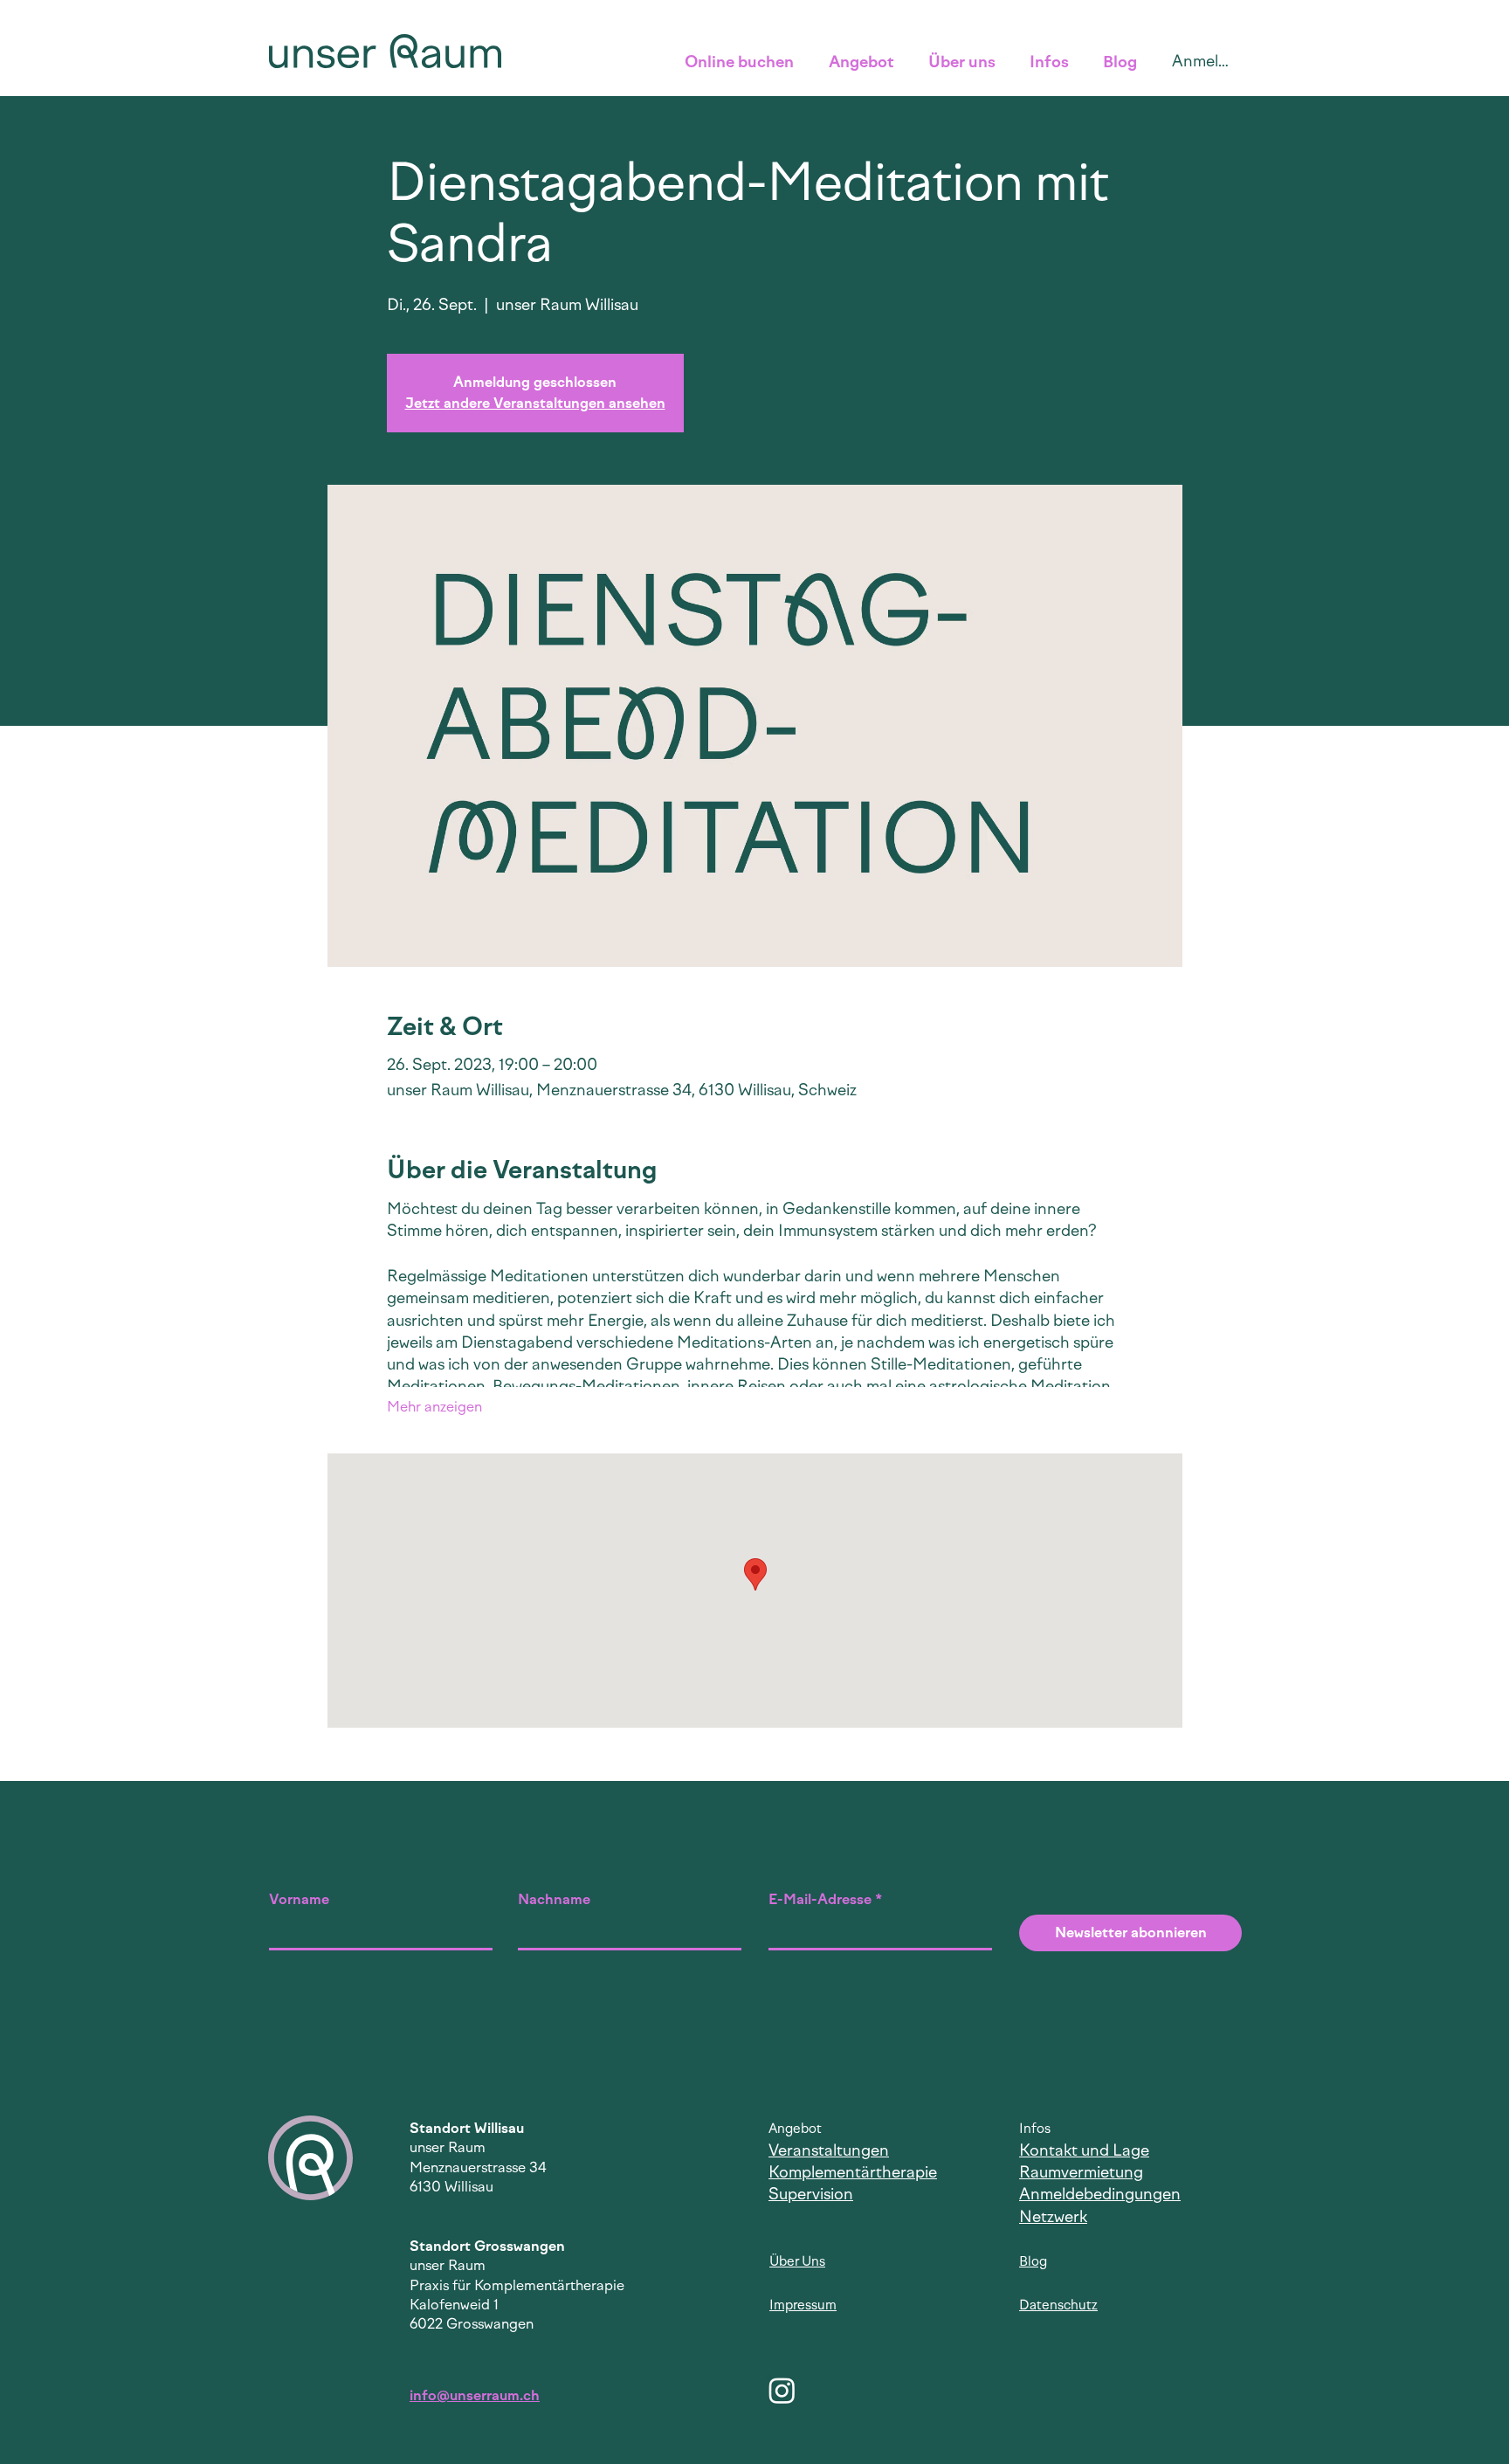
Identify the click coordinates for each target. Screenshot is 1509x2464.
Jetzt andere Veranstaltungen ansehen (535, 403)
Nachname (554, 1900)
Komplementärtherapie (853, 2172)
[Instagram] (782, 2390)
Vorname (299, 1900)
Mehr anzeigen (434, 1407)
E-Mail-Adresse (820, 1900)
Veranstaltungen (829, 2150)
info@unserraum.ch (475, 2395)
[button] (744, 62)
